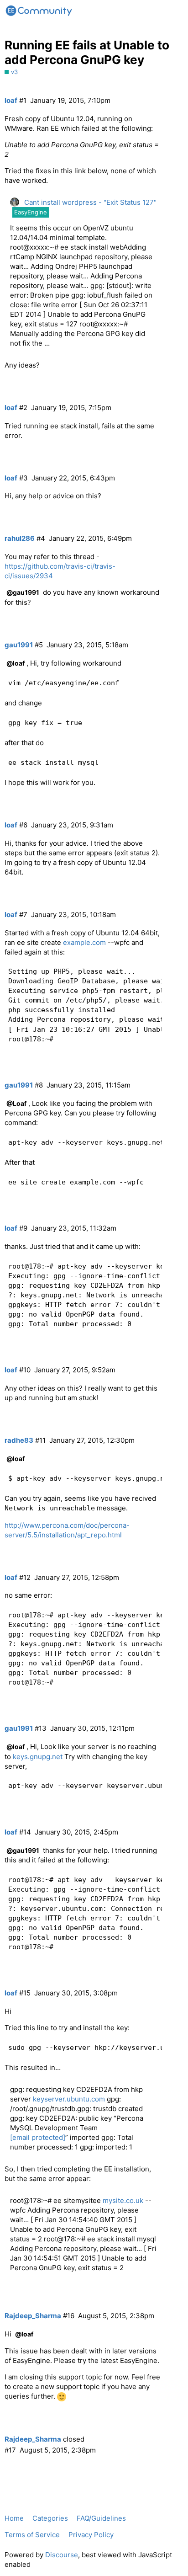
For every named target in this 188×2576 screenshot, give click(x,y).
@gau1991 (23, 592)
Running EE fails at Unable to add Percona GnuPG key (87, 52)
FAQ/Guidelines (101, 2518)
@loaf (16, 663)
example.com (84, 942)
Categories (50, 2518)
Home (14, 2518)
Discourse (62, 2555)
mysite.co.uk (123, 2200)
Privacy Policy (91, 2535)
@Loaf (16, 1103)
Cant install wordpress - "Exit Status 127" (90, 202)
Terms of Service (32, 2535)
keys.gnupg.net (38, 1757)
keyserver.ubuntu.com (69, 2099)
